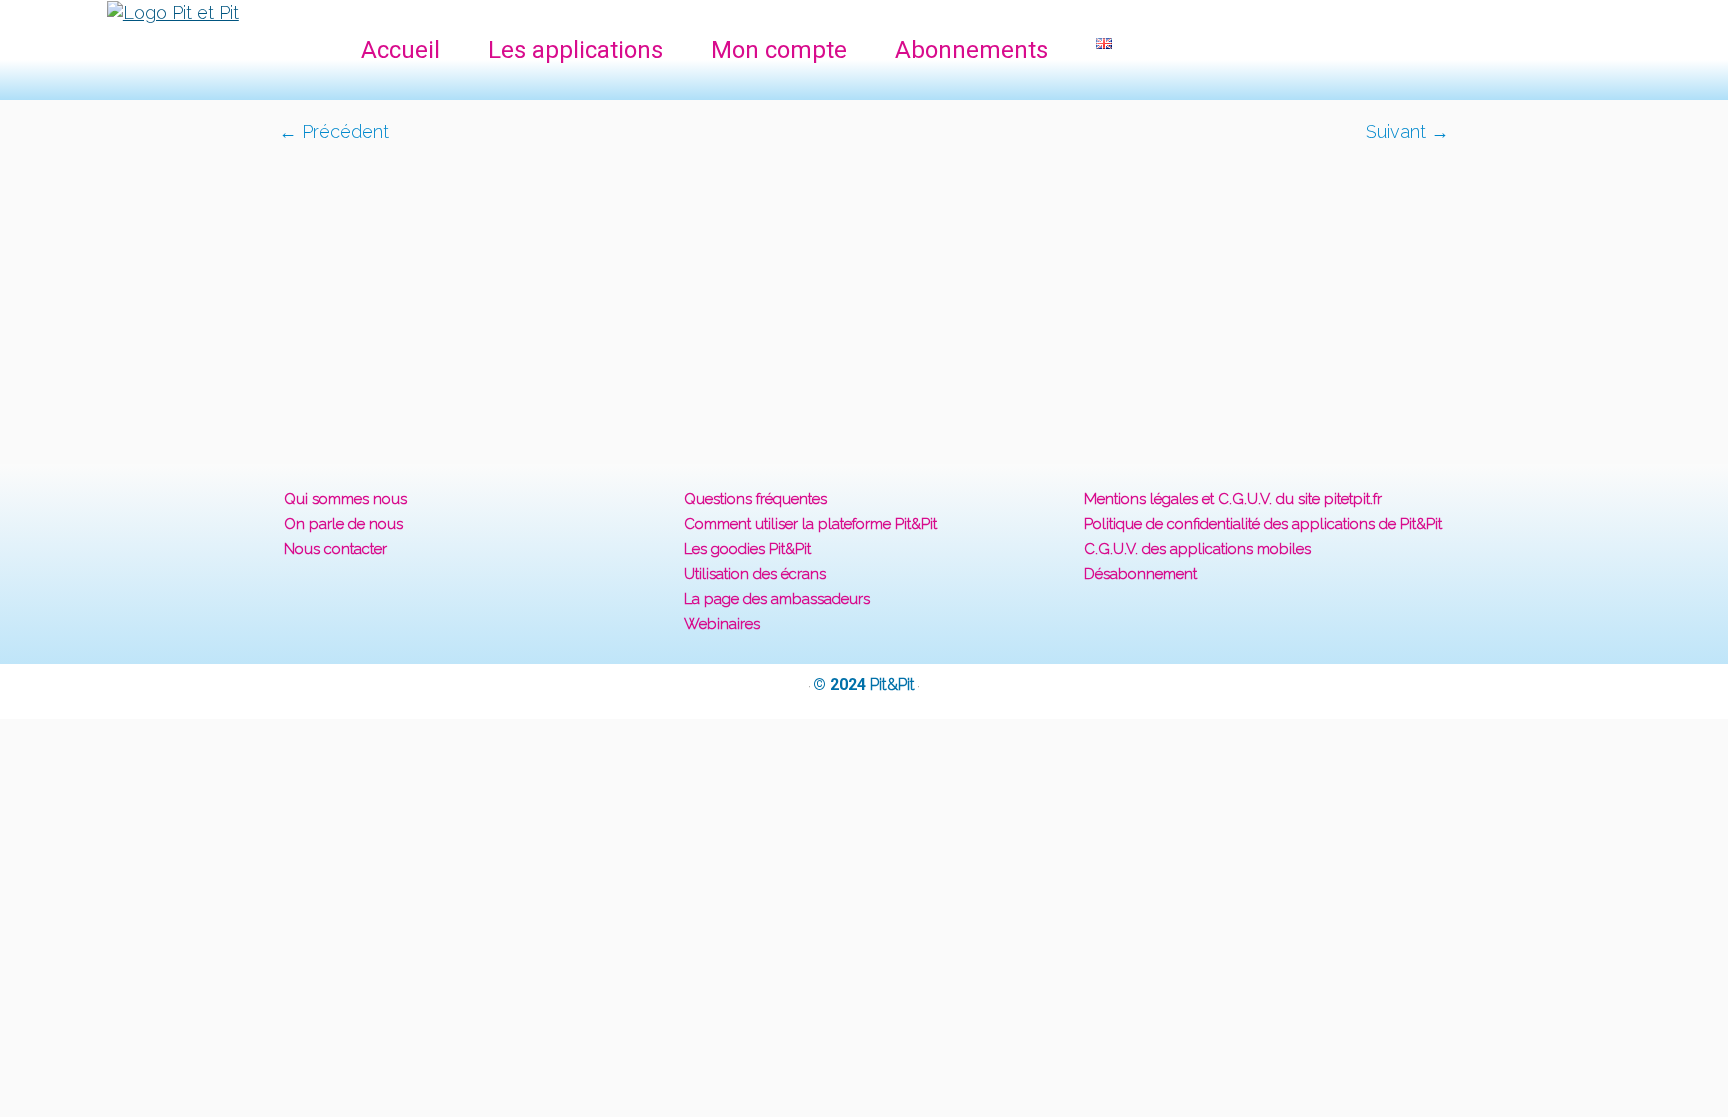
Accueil (400, 50)
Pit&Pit (892, 684)
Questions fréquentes (755, 499)
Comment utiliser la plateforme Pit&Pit (810, 524)
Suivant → (1407, 131)
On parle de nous (343, 524)
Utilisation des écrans (755, 574)
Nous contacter (335, 549)
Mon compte (779, 50)
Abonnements (971, 50)
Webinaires (722, 624)
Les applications (575, 50)
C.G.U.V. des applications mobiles (1197, 549)
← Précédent (334, 131)
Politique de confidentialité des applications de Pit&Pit (1263, 524)
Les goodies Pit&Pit (747, 549)
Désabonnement (1140, 574)
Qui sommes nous (345, 499)
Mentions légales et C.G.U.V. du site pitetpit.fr (1233, 499)
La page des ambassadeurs (777, 599)
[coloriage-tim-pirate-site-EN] (864, 291)
